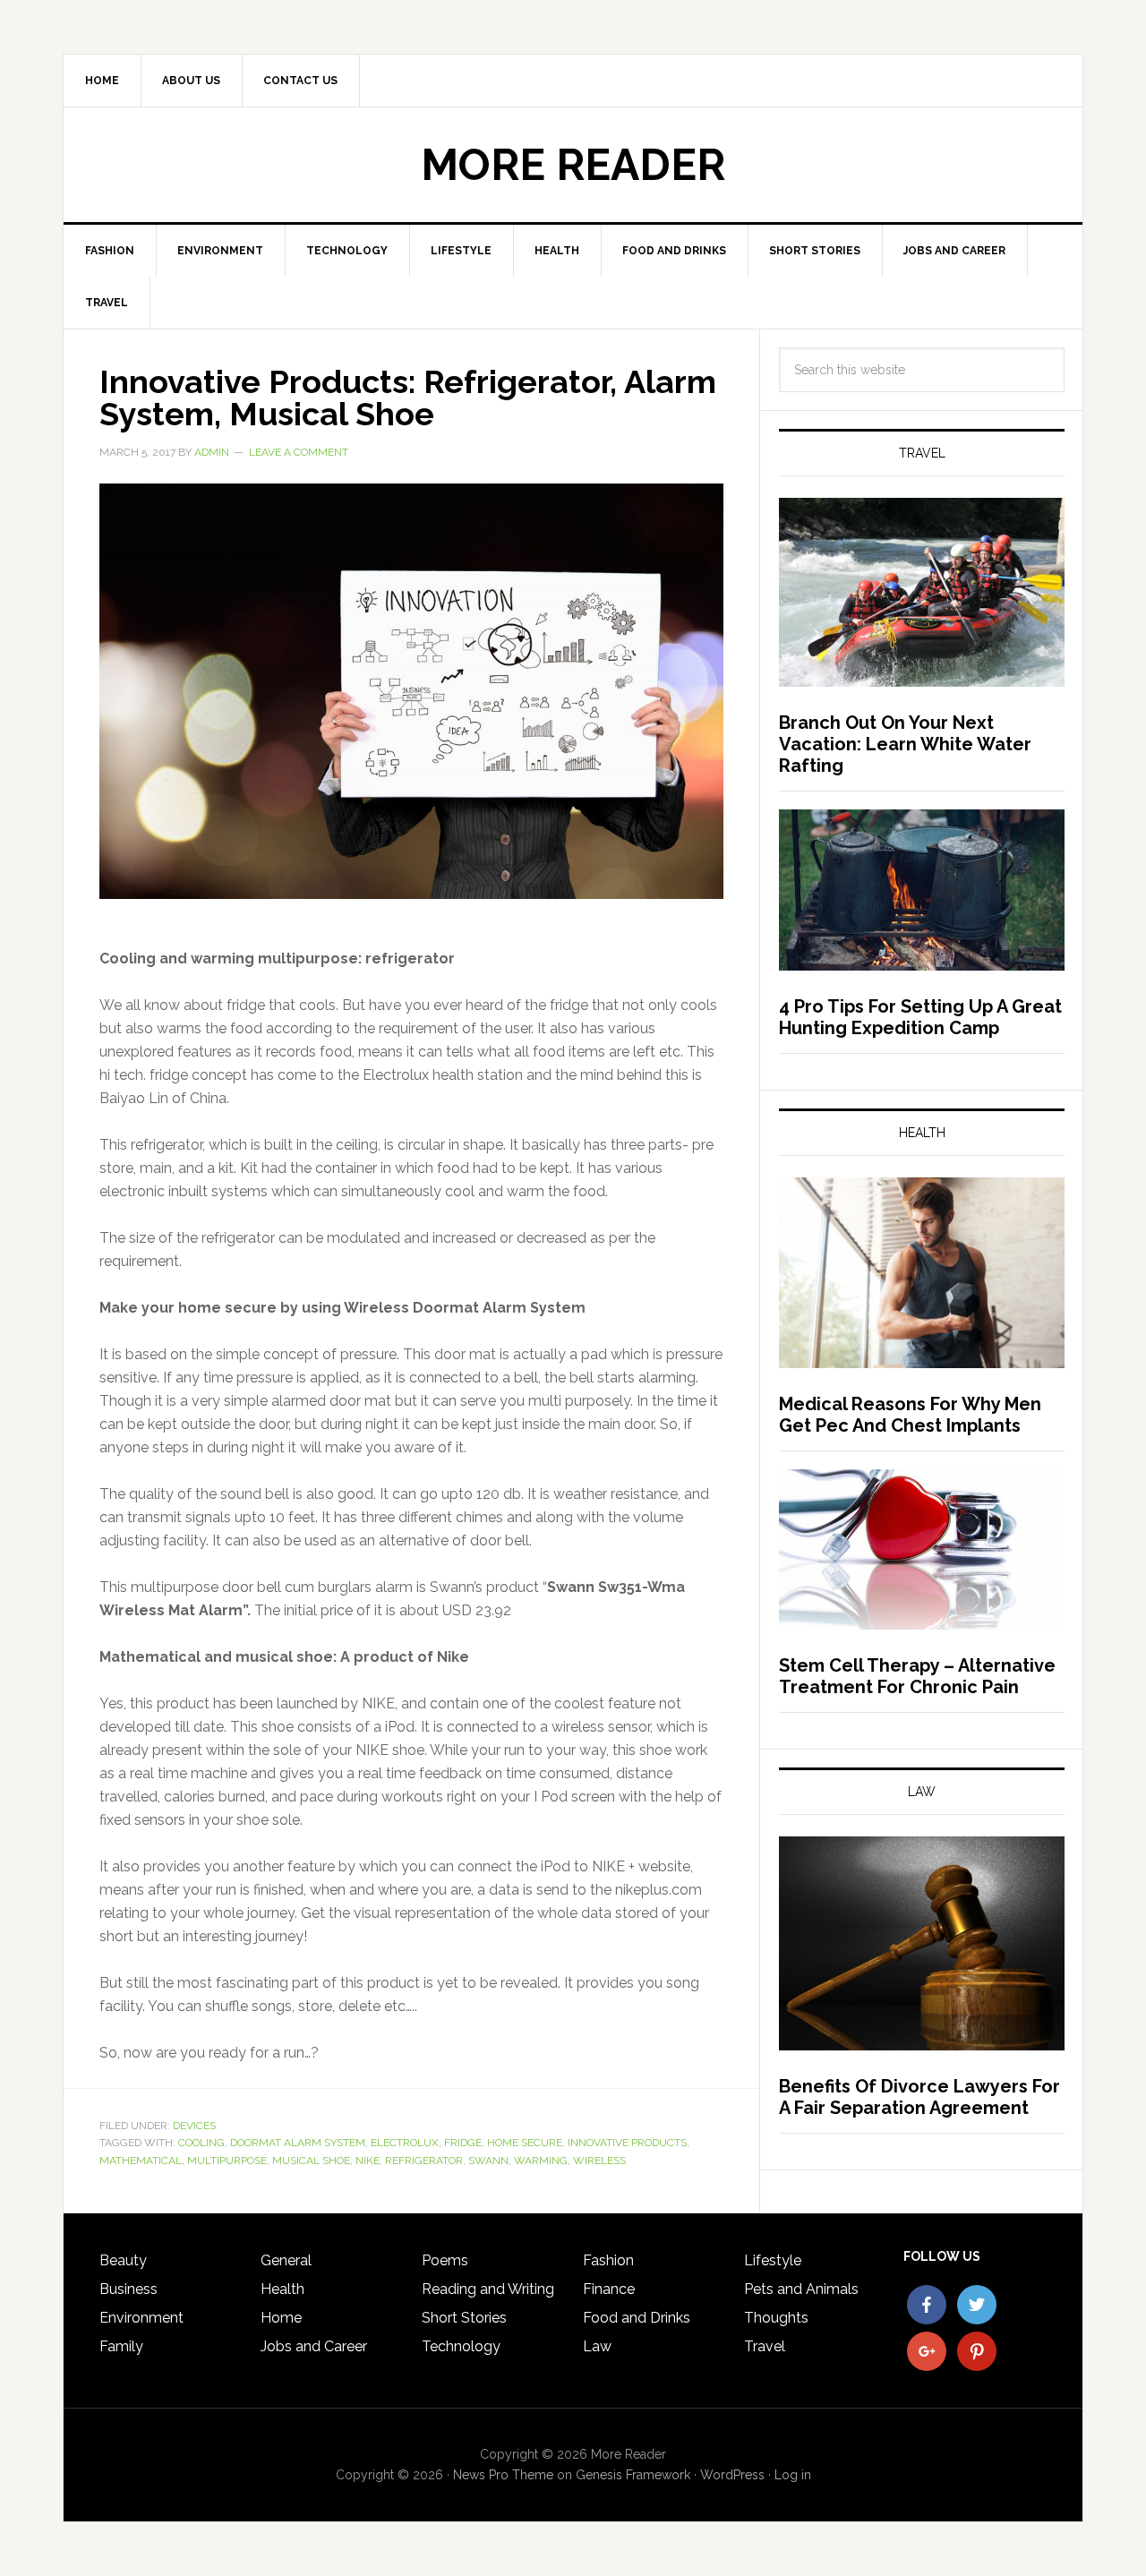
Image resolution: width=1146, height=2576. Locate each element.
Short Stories (464, 2318)
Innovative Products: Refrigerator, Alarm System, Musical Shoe (408, 398)
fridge (463, 2143)
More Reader (573, 165)
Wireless (599, 2161)
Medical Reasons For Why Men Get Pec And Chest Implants (910, 1415)
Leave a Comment (299, 452)
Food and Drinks (637, 2318)
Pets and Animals (801, 2289)
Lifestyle (773, 2260)
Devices (194, 2126)
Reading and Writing (488, 2289)
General (286, 2260)
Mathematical (141, 2161)
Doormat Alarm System (298, 2143)
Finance (609, 2289)
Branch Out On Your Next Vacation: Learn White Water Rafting (905, 744)
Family (121, 2346)
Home (281, 2318)
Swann (488, 2161)
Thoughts (776, 2318)
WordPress (732, 2475)
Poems (445, 2260)
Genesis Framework (633, 2475)
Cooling (201, 2143)
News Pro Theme (503, 2475)
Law (597, 2346)
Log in (793, 2475)
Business (128, 2289)
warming (541, 2161)
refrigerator (424, 2161)
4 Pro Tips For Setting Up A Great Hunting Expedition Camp (920, 1017)
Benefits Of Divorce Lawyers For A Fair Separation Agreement (919, 2097)
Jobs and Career (314, 2346)
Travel (765, 2346)
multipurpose (227, 2161)
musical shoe (311, 2161)
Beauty (123, 2260)
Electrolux (405, 2143)
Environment (141, 2318)
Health (282, 2289)
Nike (368, 2161)
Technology (461, 2346)
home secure (525, 2143)
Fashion (608, 2260)
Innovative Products (627, 2143)
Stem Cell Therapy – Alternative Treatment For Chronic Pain (917, 1676)
